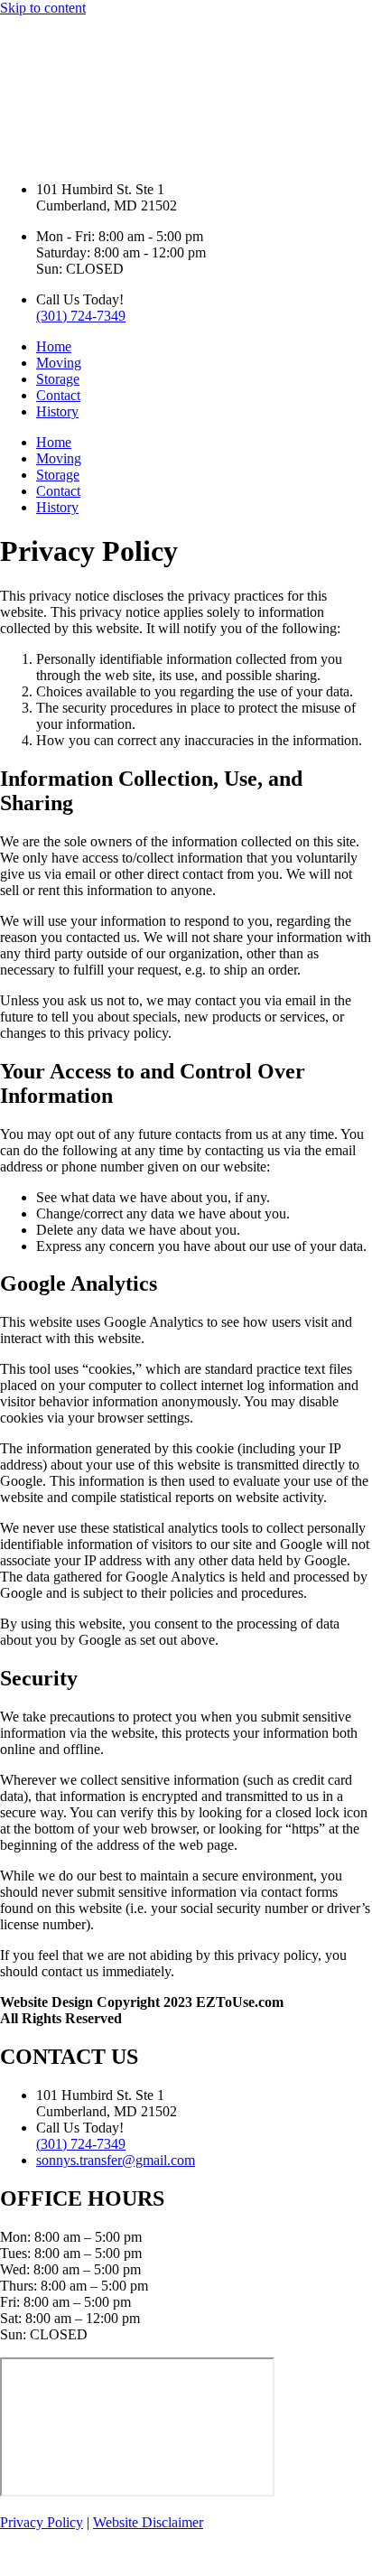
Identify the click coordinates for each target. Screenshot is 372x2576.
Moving (59, 363)
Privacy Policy (42, 2522)
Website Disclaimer (148, 2522)
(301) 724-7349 (81, 316)
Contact (58, 395)
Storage (58, 379)
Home (54, 346)
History (57, 411)
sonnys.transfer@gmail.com (116, 2160)
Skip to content (43, 8)
